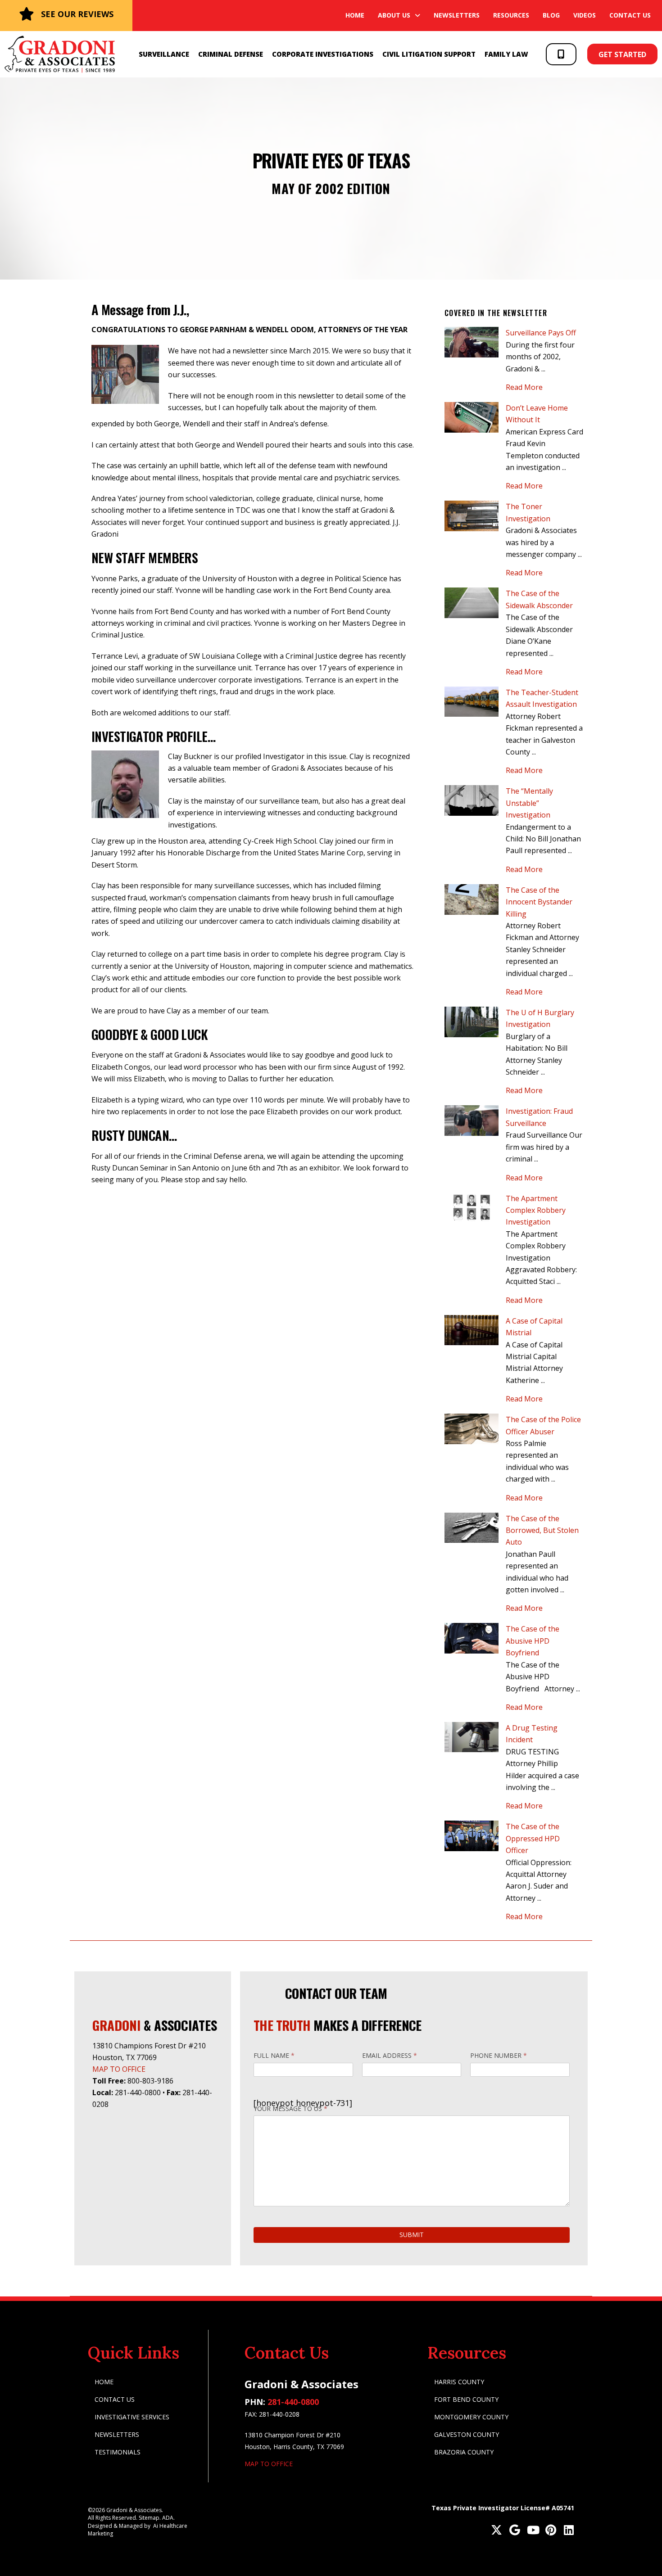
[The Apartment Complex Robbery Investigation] (472, 1208)
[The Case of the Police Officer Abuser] (472, 1429)
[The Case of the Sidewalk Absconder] (472, 603)
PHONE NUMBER (499, 2055)
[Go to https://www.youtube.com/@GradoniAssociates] (533, 2531)
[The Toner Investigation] (472, 516)
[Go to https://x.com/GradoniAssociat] (496, 2531)
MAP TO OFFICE (119, 2069)
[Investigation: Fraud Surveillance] (472, 1121)
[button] (561, 54)
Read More (529, 387)
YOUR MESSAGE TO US (290, 2108)
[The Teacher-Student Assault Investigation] (472, 702)
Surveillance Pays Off (541, 333)
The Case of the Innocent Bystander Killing (539, 902)
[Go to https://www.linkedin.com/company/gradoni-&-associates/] (569, 2531)
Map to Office (269, 2464)
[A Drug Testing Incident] (472, 1737)
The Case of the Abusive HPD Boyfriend (533, 1641)
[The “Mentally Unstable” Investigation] (472, 800)
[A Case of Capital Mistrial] (472, 1330)
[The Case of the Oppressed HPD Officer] (472, 1836)
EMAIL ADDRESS (390, 2055)
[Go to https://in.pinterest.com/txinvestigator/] (551, 2531)
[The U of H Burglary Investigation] (472, 1022)
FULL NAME (274, 2055)
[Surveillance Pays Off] (472, 342)
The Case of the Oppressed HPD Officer (533, 1838)
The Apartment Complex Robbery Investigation (536, 1210)
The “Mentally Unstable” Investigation (529, 803)
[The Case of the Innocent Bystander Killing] (472, 899)
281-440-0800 (293, 2402)
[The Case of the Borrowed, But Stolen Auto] (472, 1528)
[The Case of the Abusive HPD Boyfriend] (472, 1638)
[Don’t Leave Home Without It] (472, 417)
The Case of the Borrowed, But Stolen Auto (542, 1530)
